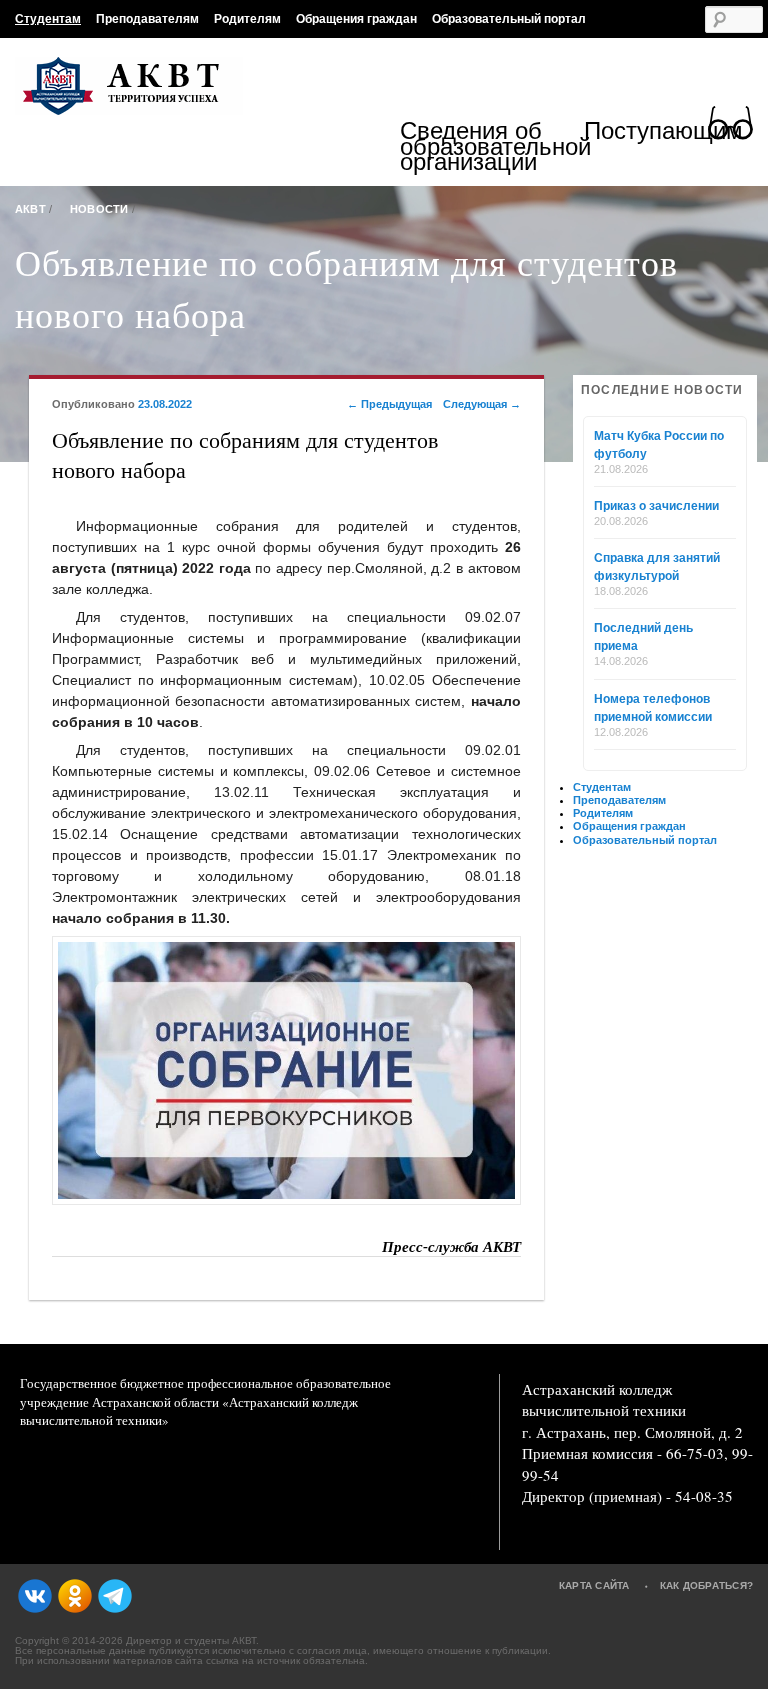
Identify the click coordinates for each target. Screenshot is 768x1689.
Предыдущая (389, 404)
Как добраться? (707, 1585)
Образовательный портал (509, 19)
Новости (99, 209)
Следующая (482, 404)
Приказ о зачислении (656, 506)
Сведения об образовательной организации (492, 146)
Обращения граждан (356, 19)
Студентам (48, 19)
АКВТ (30, 209)
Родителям (247, 19)
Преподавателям (147, 19)
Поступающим (663, 133)
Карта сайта (594, 1585)
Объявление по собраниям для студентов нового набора (346, 288)
